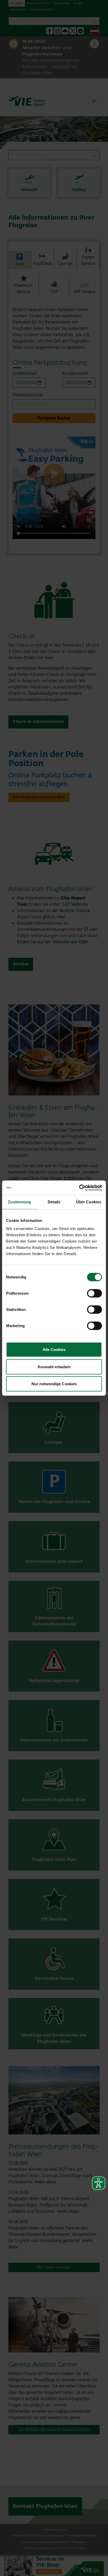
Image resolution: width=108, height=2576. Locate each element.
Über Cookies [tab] (89, 1202)
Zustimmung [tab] (20, 1202)
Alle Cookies (54, 1350)
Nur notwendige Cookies (54, 1384)
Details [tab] (54, 1202)
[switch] (94, 1293)
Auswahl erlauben (54, 1367)
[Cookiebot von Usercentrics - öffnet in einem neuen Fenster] (79, 1188)
